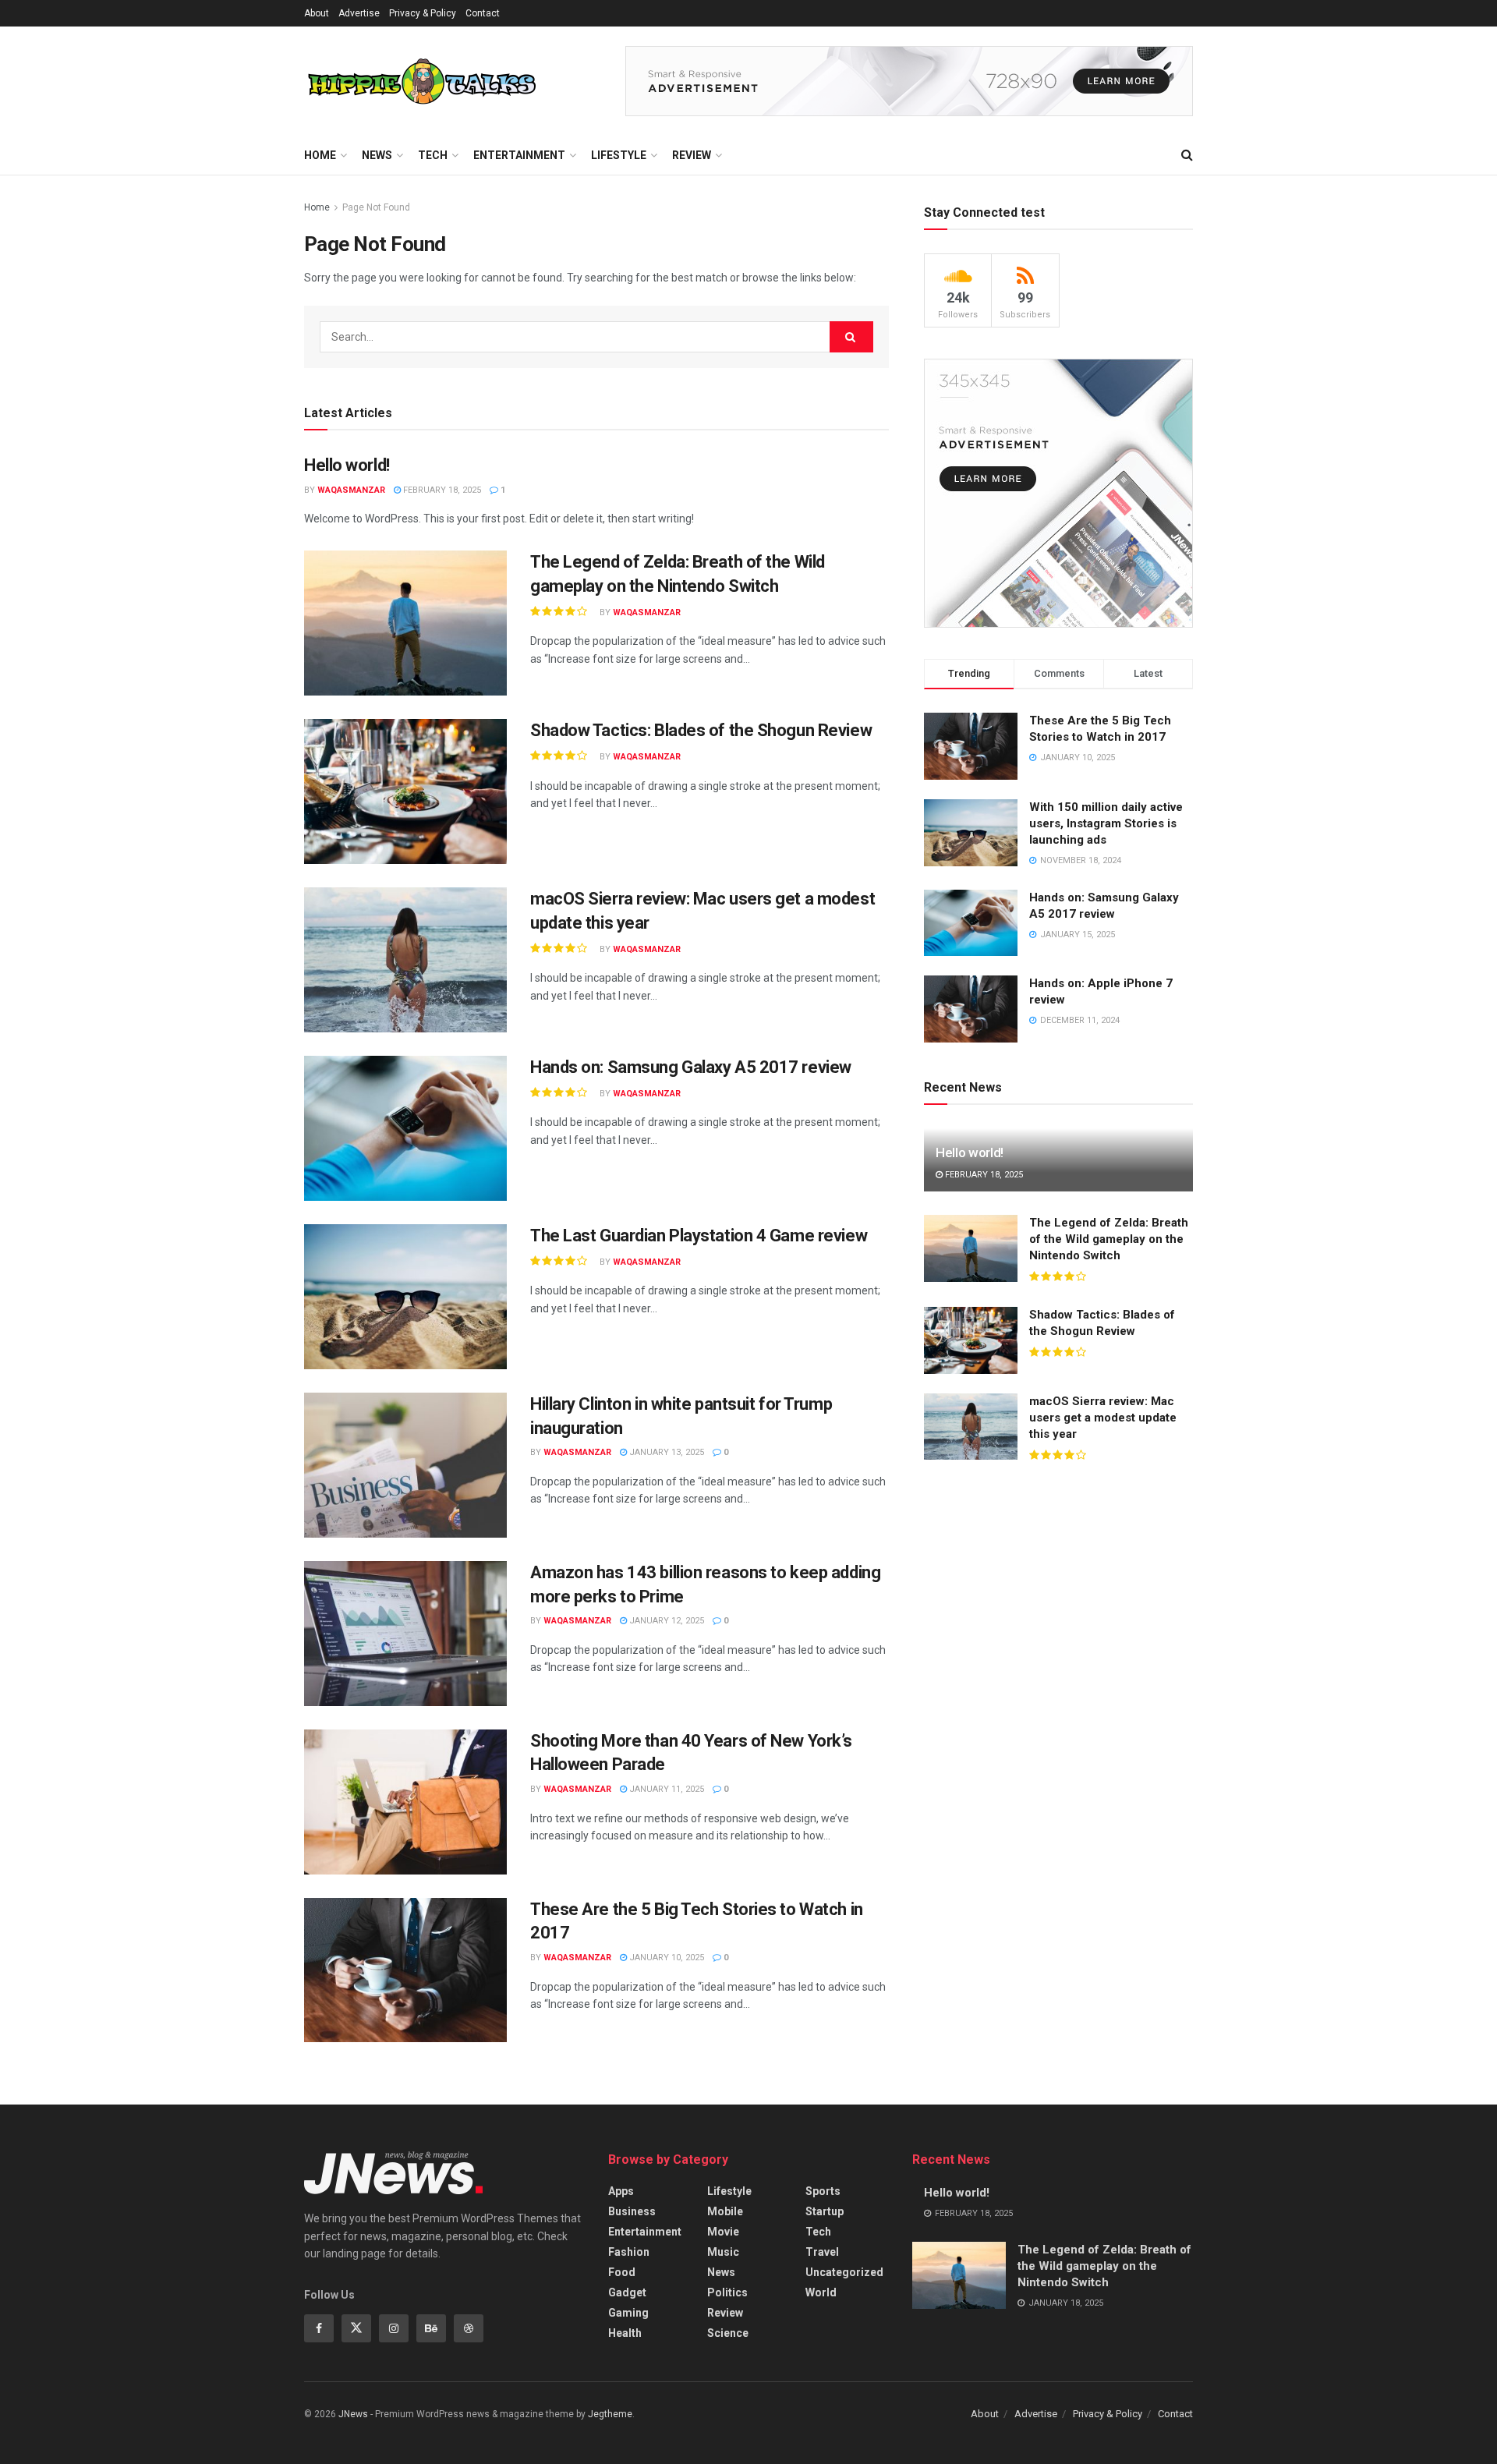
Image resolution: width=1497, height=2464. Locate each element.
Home (320, 155)
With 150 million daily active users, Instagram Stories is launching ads (1106, 823)
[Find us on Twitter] (356, 2328)
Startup (825, 2211)
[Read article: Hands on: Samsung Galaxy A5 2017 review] (405, 1128)
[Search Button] (1187, 155)
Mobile (725, 2211)
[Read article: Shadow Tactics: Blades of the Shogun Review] (405, 791)
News (377, 155)
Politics (727, 2292)
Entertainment (519, 155)
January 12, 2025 (665, 1621)
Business (632, 2211)
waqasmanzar (351, 490)
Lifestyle (619, 155)
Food (622, 2272)
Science (728, 2333)
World (821, 2292)
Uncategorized (844, 2272)
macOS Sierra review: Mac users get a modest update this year (1103, 1418)
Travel (822, 2252)
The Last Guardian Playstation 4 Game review (699, 1236)
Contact (483, 13)
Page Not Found (376, 207)
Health (625, 2333)
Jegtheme (610, 2414)
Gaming (628, 2313)
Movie (723, 2232)
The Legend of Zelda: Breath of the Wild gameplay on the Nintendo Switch (1109, 1239)
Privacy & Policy (423, 13)
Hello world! (347, 465)
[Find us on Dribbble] (469, 2328)
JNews (353, 2414)
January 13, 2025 (665, 1452)
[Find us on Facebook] (319, 2328)
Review (692, 155)
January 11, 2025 (665, 1789)
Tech (433, 155)
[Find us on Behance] (431, 2328)
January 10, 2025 (665, 1958)
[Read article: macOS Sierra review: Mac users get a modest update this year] (405, 960)
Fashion (629, 2252)
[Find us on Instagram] (394, 2328)
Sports (823, 2191)
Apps (621, 2191)
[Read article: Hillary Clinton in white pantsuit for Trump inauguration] (405, 1465)
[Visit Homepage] (421, 81)
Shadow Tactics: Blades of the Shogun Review (701, 730)
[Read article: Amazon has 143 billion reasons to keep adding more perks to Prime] (405, 1634)
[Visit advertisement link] (909, 81)
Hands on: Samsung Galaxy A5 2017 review (691, 1067)
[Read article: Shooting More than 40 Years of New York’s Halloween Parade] (405, 1802)
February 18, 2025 (441, 490)
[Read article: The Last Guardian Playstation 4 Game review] (405, 1297)
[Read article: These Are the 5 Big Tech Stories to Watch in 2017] (405, 1970)
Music (723, 2252)
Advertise (359, 13)
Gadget (627, 2292)
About (317, 13)
